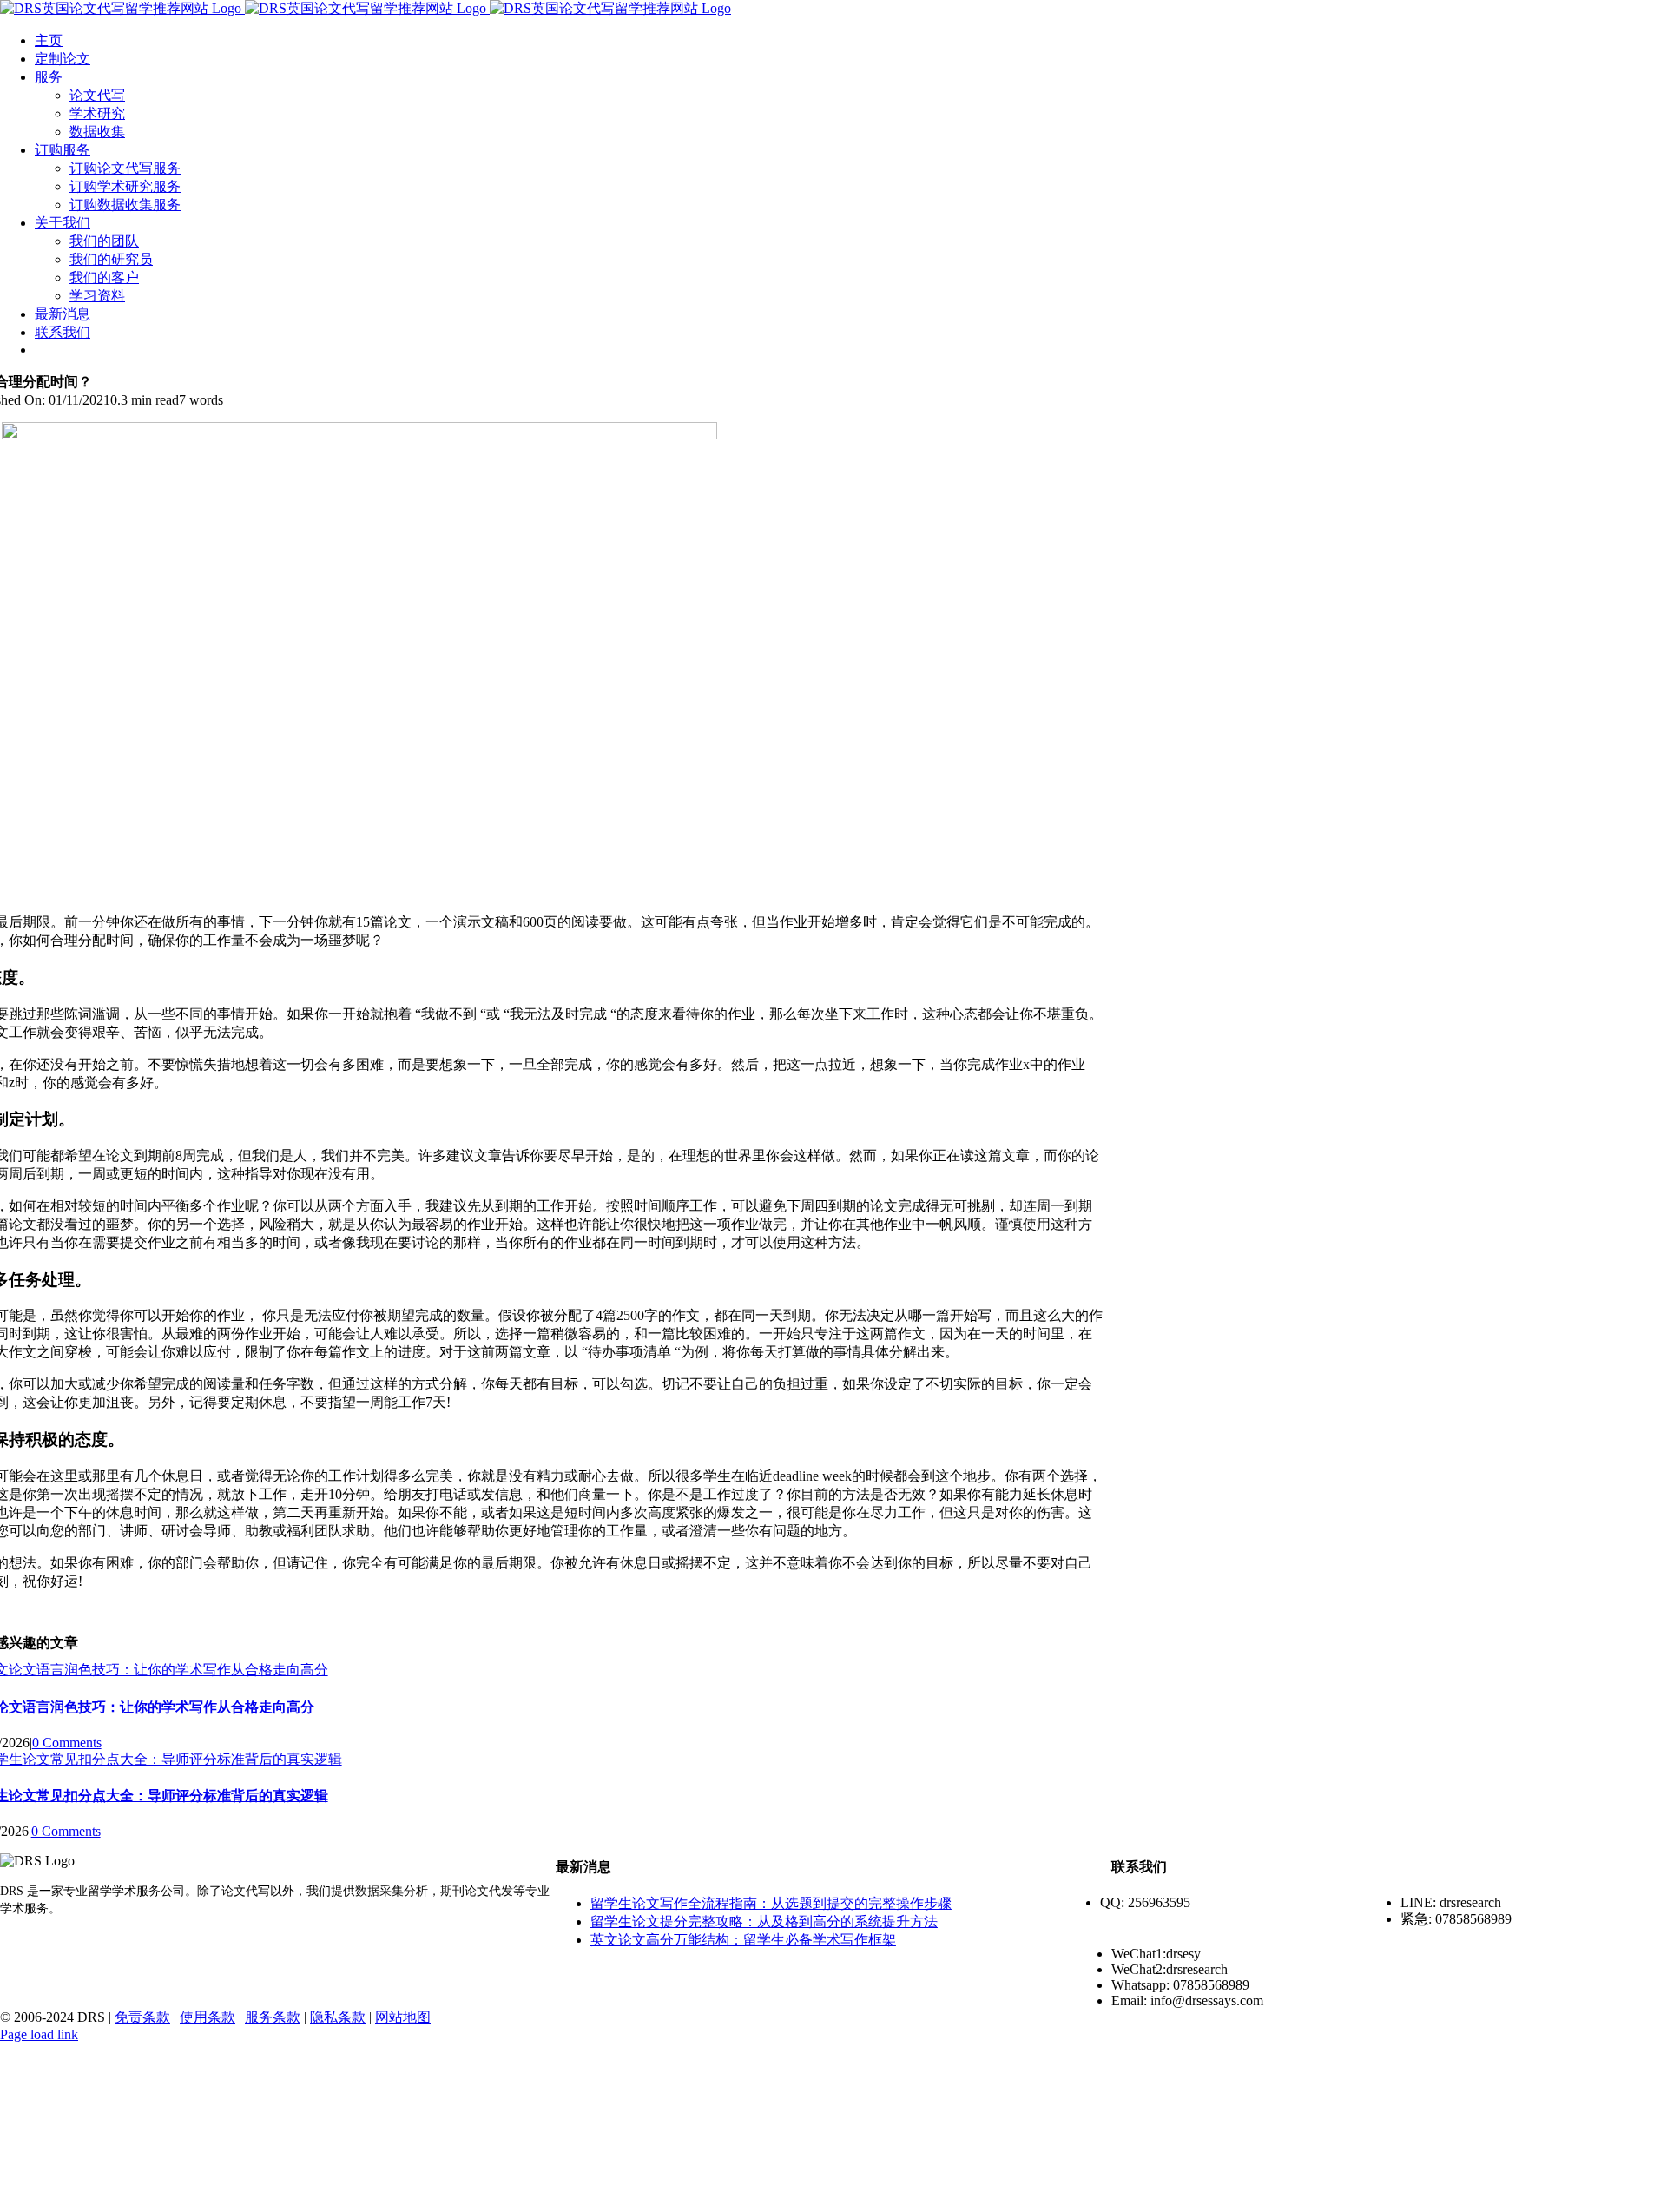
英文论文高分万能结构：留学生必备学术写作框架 (743, 1940)
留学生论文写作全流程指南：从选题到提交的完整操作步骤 (771, 1903)
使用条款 (208, 2017)
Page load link (39, 2034)
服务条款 (273, 2017)
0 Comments (67, 1743)
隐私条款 (338, 2017)
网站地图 (403, 2017)
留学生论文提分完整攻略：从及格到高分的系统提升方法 (764, 1921)
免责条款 (142, 2017)
